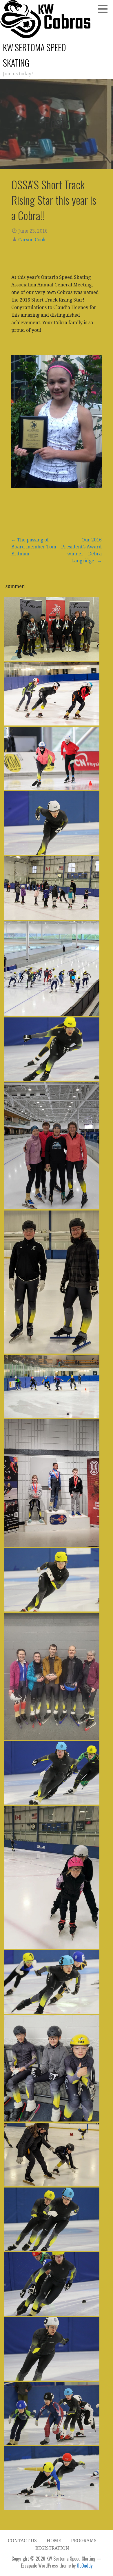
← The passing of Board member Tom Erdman (34, 547)
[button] (105, 9)
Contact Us (22, 2541)
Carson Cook (32, 240)
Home (54, 2541)
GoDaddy (85, 2566)
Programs (84, 2541)
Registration (52, 2548)
